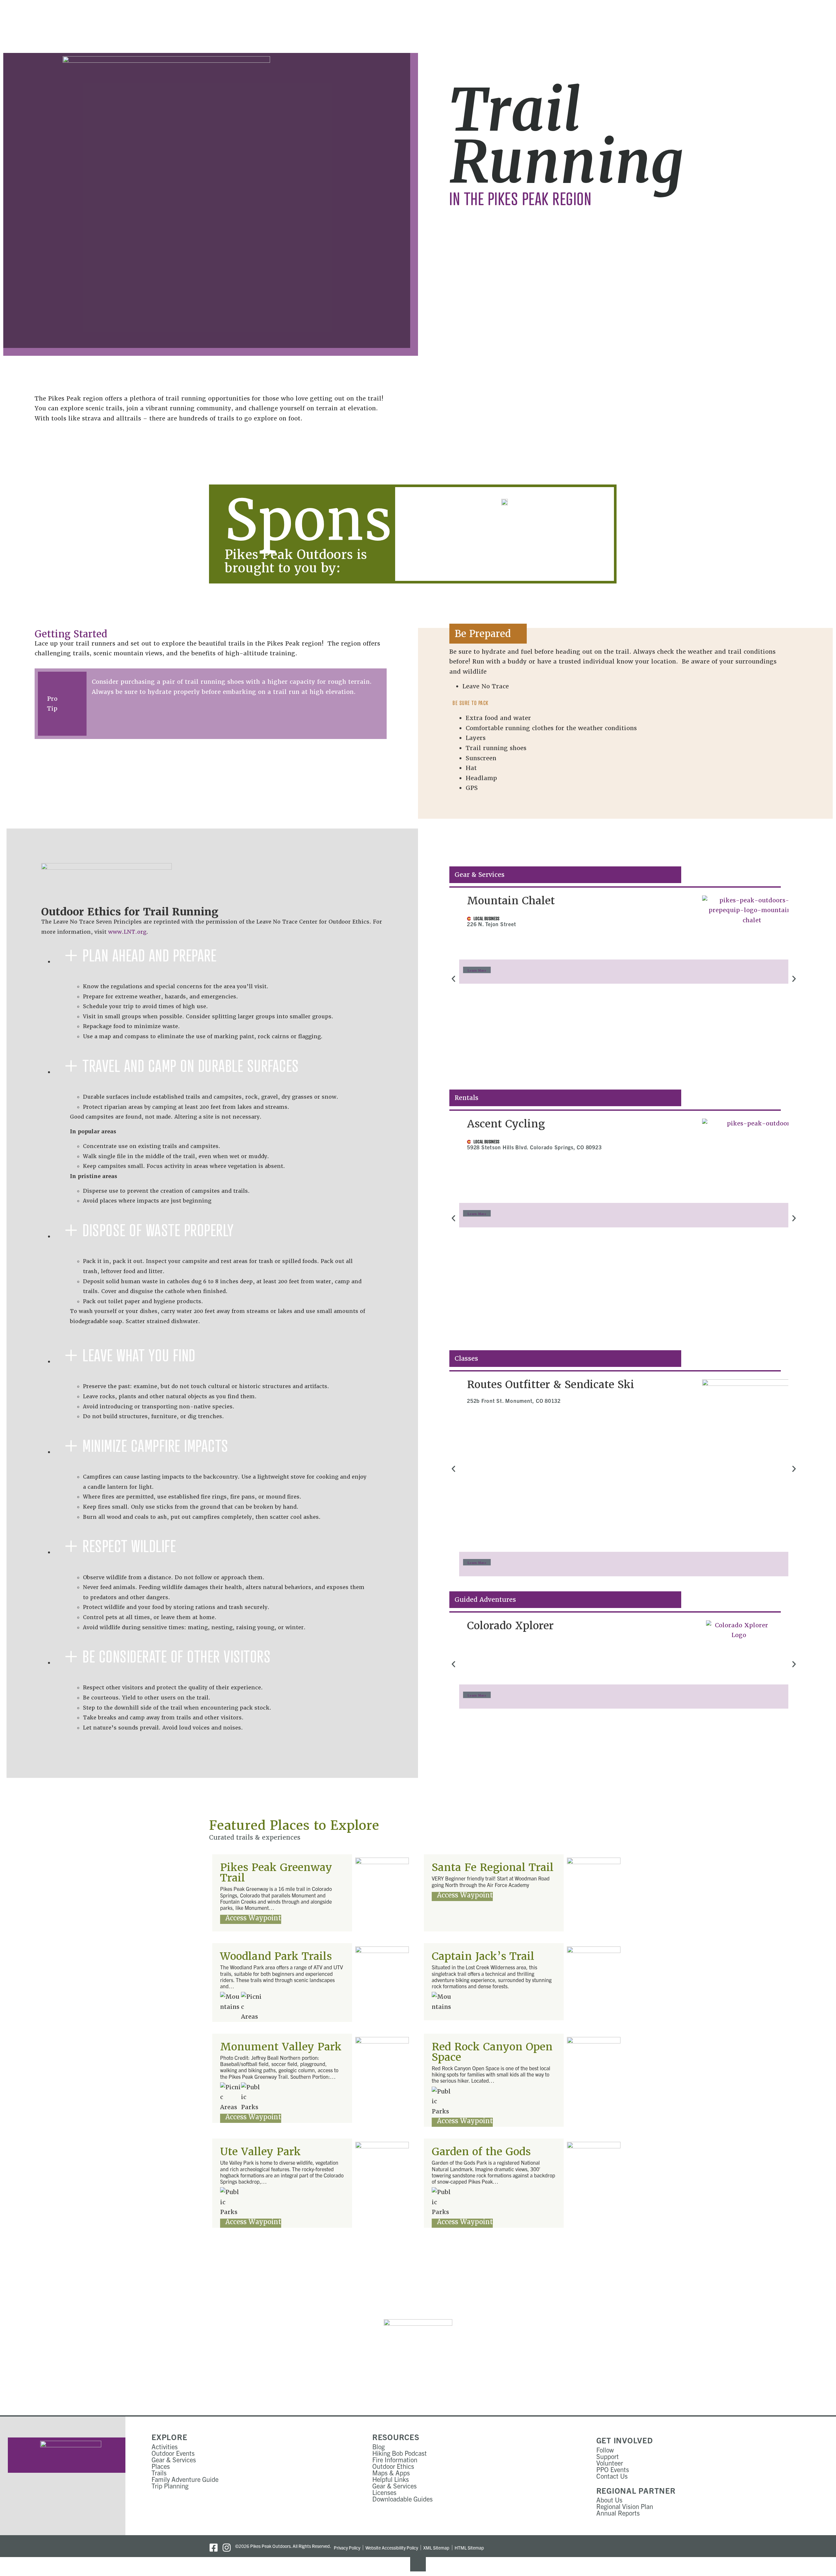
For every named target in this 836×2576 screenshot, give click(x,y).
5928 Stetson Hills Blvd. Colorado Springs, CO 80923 (534, 1147)
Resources (396, 2437)
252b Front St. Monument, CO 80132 (514, 1401)
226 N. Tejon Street (491, 924)
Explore (169, 2437)
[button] (453, 979)
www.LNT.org (127, 932)
